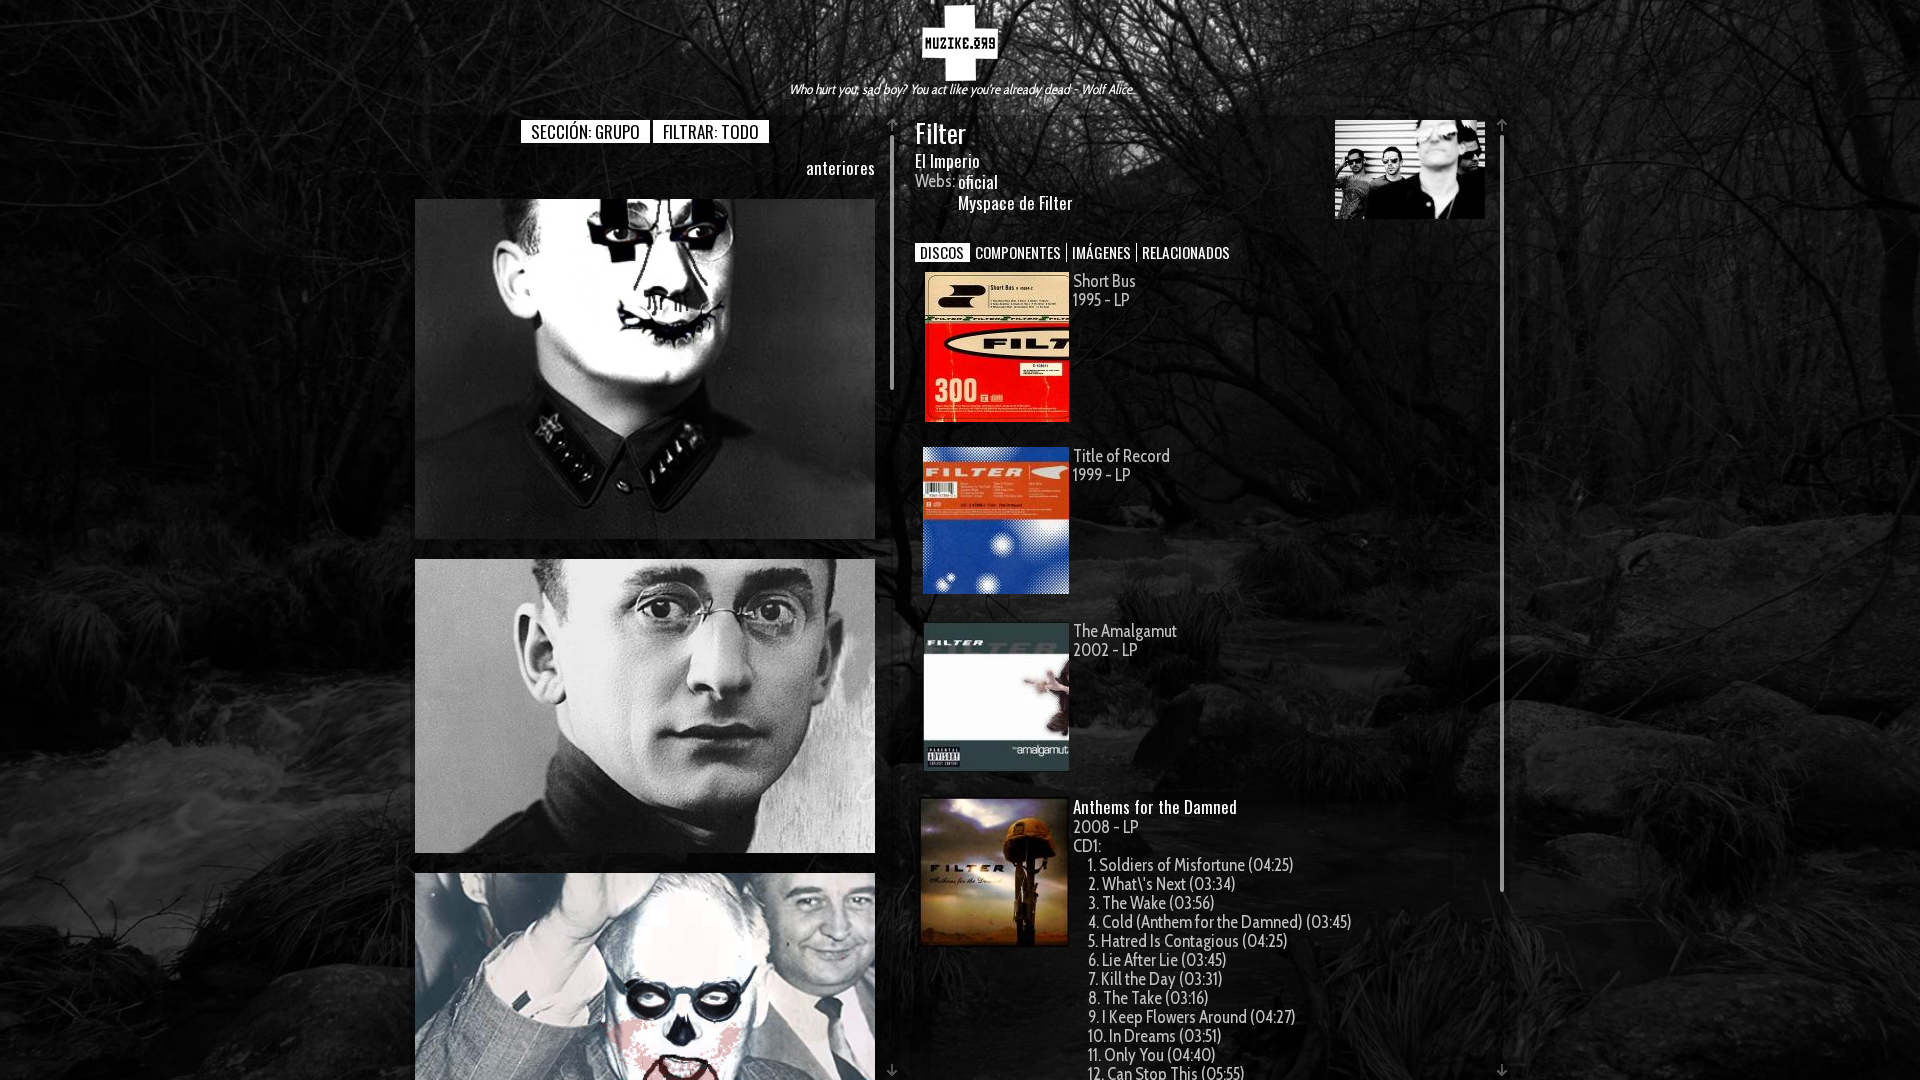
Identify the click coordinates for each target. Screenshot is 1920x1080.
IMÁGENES (1101, 252)
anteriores (840, 167)
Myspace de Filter (1015, 202)
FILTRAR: (711, 131)
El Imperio (947, 160)
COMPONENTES (1018, 252)
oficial (978, 181)
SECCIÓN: (585, 131)
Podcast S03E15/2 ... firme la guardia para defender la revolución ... (645, 368)
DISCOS (942, 252)
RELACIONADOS (1186, 252)
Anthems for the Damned (1155, 806)
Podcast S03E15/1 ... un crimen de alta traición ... (645, 705)
